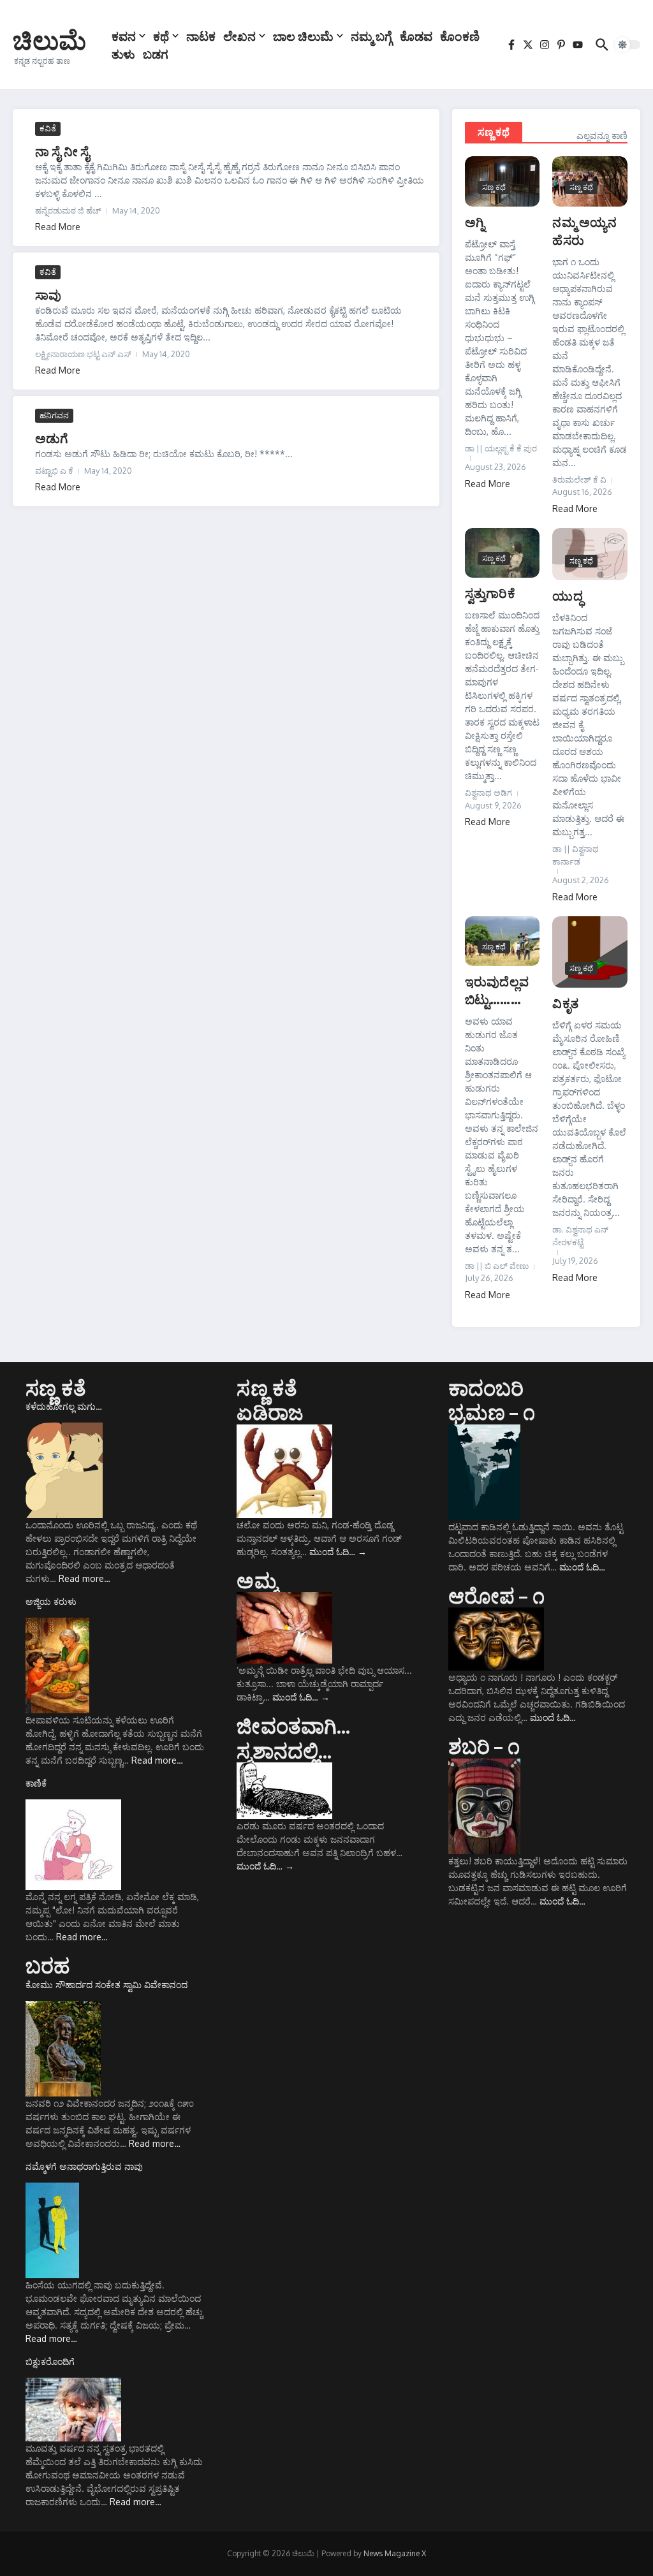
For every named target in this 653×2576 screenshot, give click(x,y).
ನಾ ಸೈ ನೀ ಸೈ (62, 151)
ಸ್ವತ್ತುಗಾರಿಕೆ (490, 593)
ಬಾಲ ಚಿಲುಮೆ (303, 36)
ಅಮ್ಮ (257, 1580)
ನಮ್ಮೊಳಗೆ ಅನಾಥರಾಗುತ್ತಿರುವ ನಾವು (84, 2166)
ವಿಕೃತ (565, 1003)
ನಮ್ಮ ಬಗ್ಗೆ (371, 36)
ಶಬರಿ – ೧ (484, 1746)
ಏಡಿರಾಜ (270, 1412)
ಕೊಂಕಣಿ (460, 36)
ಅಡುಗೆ (52, 438)
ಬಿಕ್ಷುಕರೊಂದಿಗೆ (50, 2361)
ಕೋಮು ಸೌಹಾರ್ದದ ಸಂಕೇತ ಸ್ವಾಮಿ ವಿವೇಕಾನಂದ (106, 1985)
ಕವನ (124, 36)
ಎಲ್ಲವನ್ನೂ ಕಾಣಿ (602, 135)
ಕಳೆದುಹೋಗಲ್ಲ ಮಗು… (64, 1406)
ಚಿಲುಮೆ (49, 40)
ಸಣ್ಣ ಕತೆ (56, 1387)
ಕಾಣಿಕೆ (36, 1783)
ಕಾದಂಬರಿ (486, 1387)
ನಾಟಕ (201, 36)
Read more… (84, 1578)
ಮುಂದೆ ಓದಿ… (338, 1552)
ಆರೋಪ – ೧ (496, 1595)
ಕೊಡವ (416, 36)
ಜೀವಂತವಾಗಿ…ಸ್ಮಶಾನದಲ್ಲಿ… (293, 1738)
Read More (58, 227)
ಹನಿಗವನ (54, 415)
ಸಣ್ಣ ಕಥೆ (494, 132)
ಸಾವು (48, 294)
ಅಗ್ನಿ (475, 222)
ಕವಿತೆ (48, 128)
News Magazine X (395, 2553)
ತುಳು (123, 54)
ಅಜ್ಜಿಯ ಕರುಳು (51, 1601)
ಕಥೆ (161, 36)
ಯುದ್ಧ (567, 595)
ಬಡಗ (156, 54)
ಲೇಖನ (239, 36)
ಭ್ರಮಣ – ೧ (492, 1412)
